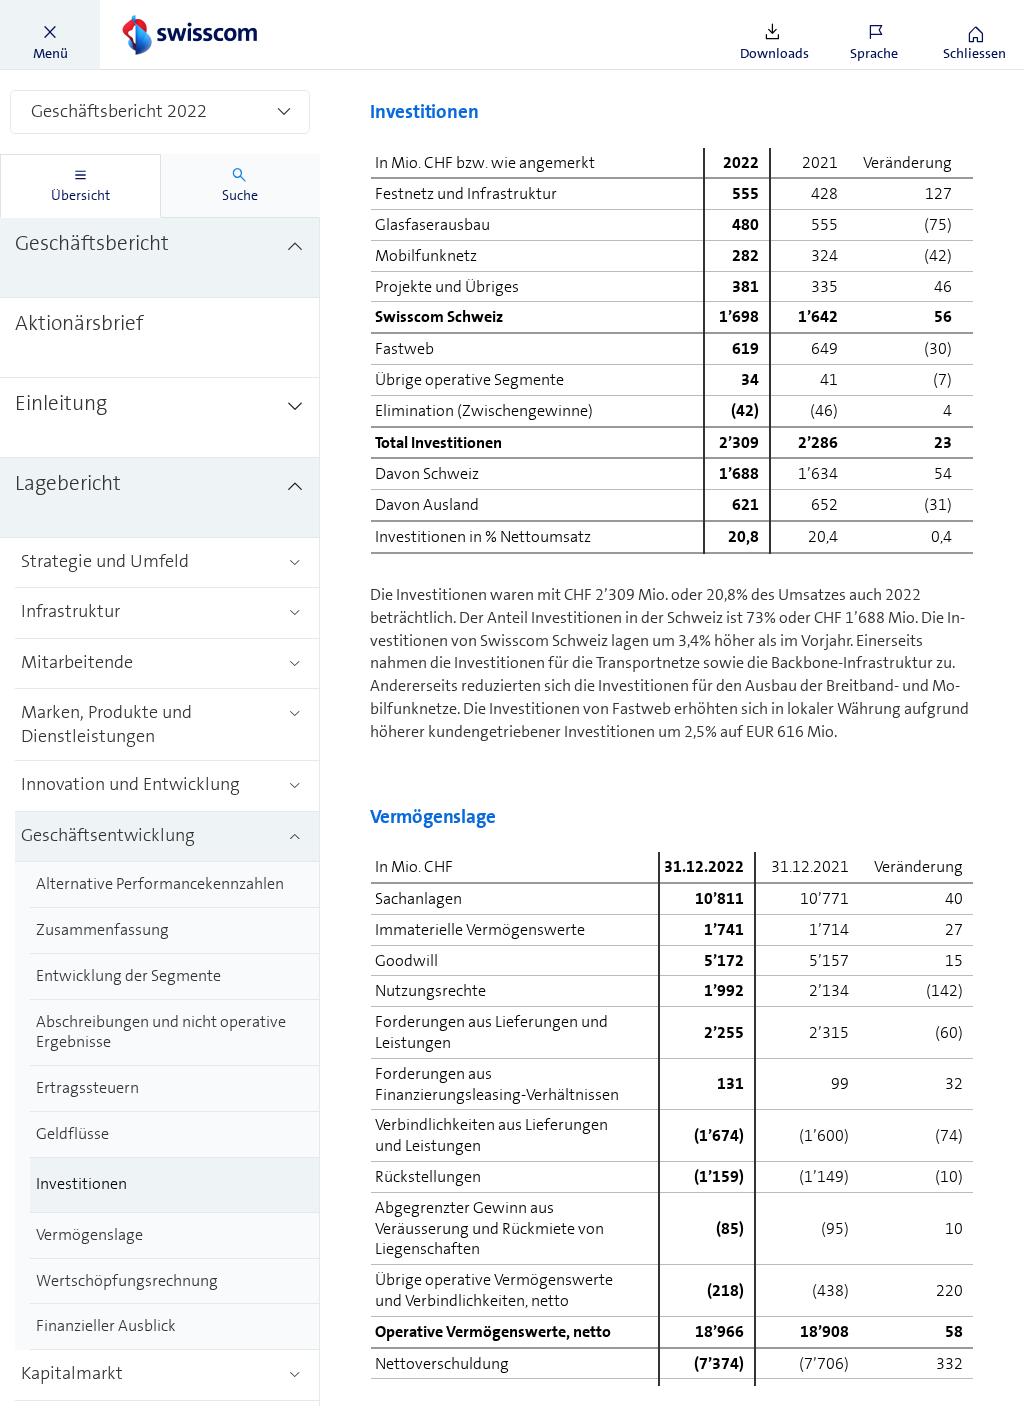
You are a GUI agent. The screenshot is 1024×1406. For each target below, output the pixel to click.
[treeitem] (160, 258)
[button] (50, 35)
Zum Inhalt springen (150, 12)
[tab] (80, 186)
